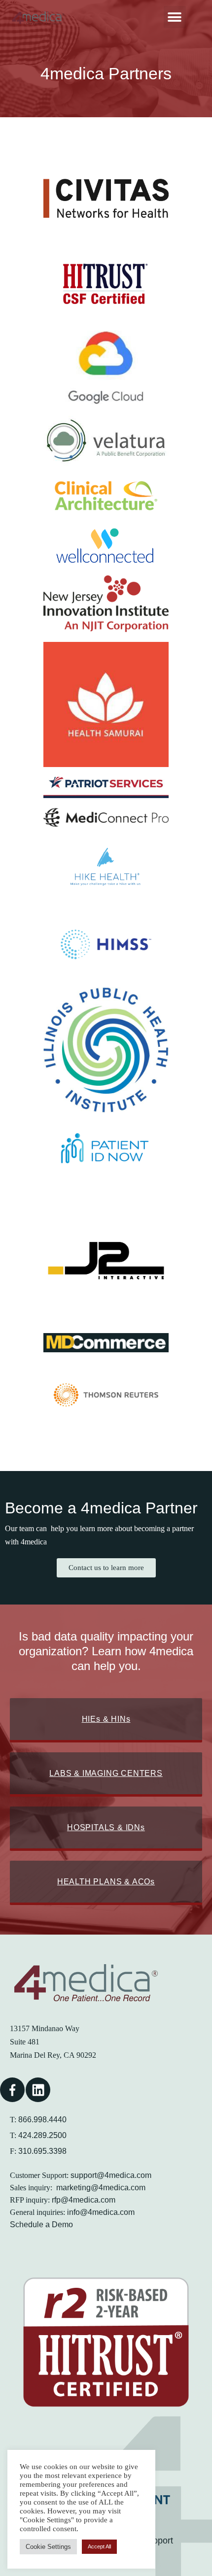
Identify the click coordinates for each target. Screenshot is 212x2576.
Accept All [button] (99, 2546)
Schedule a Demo (41, 2225)
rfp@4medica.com (84, 2200)
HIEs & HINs (106, 1719)
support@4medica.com (111, 2175)
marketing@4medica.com (101, 2188)
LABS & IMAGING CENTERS (106, 1773)
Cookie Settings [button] (48, 2547)
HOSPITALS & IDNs (106, 1827)
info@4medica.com (101, 2212)
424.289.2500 (42, 2135)
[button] (175, 17)
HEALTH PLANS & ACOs (106, 1882)
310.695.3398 (42, 2151)
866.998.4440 (42, 2120)
